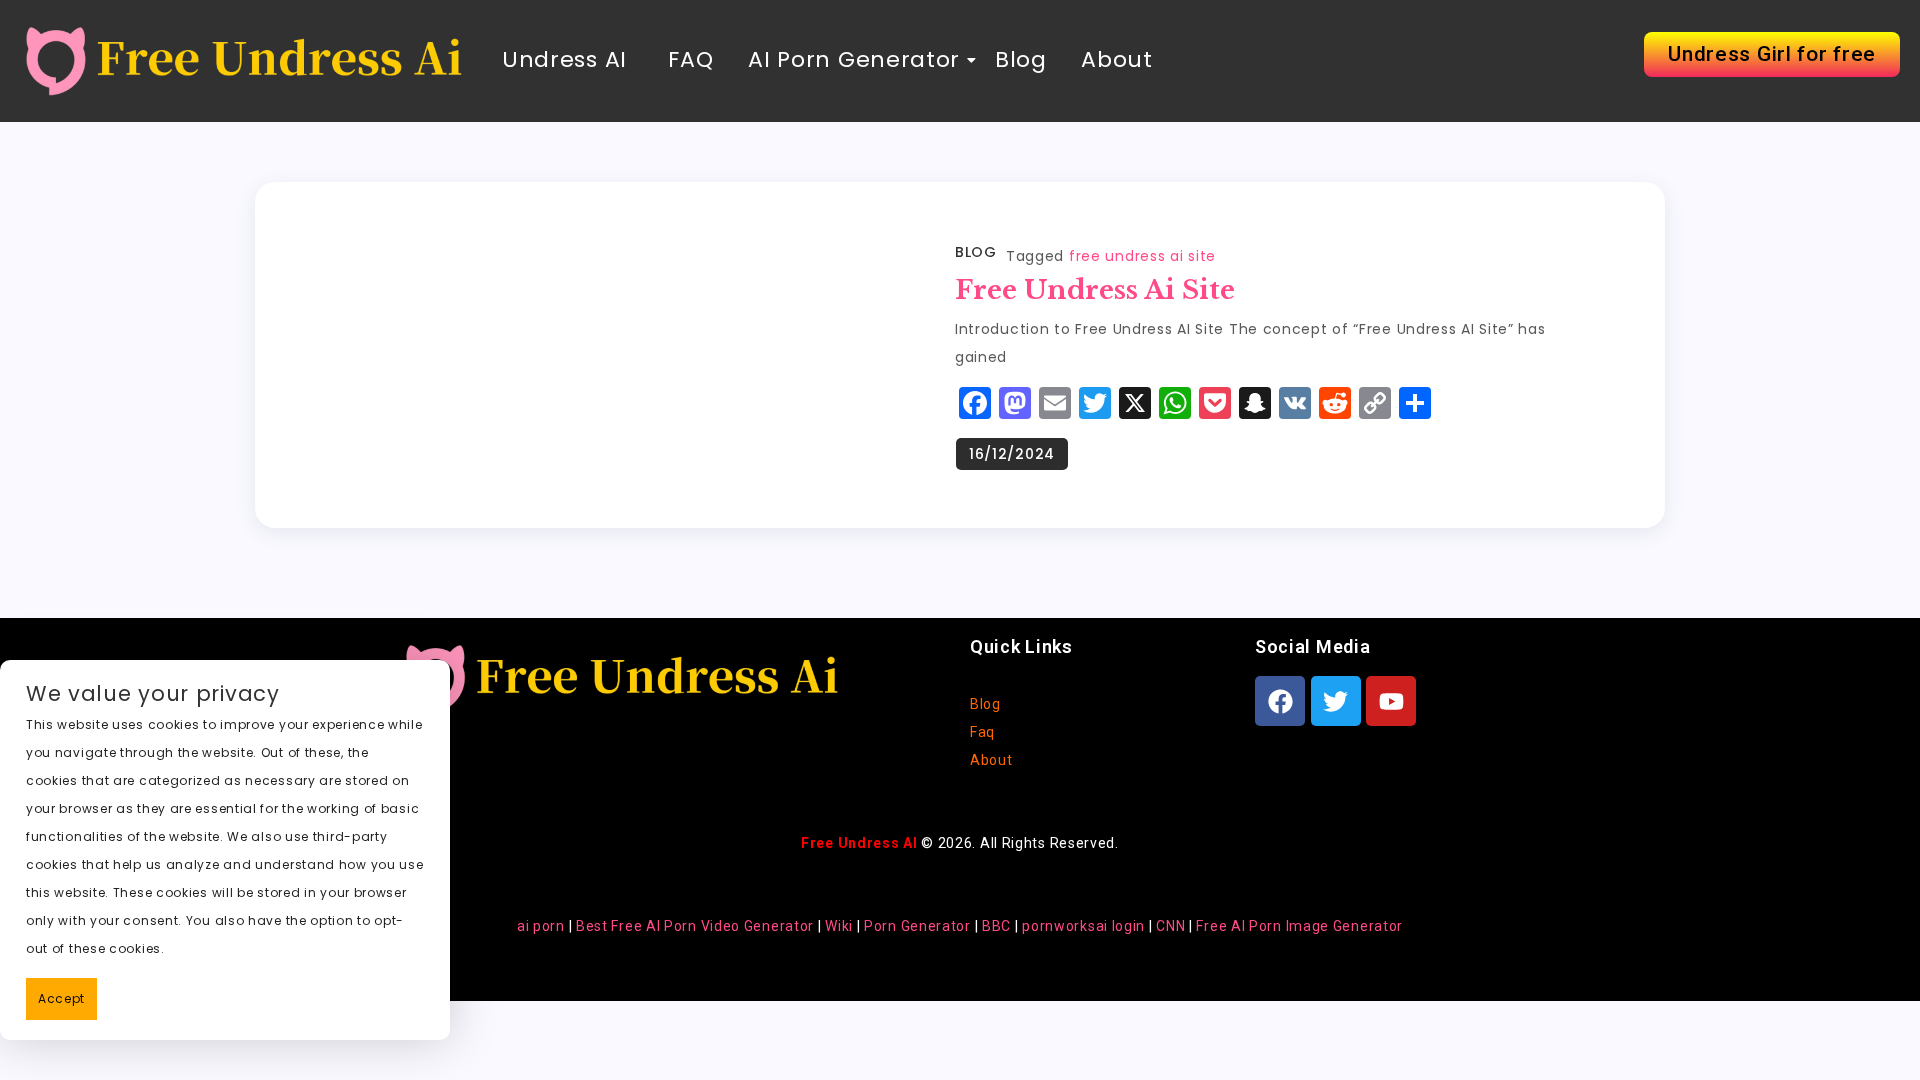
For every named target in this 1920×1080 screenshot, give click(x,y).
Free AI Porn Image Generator (1299, 926)
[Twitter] (1336, 701)
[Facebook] (1280, 701)
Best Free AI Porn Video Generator (695, 926)
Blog (1021, 59)
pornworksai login (1083, 926)
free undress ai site (1142, 256)
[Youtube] (1391, 701)
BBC (996, 926)
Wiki (839, 926)
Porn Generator (917, 926)
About (1117, 59)
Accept (61, 998)
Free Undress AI (859, 843)
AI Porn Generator (854, 59)
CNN (1170, 926)
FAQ (688, 59)
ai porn (541, 926)
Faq (982, 732)
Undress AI (564, 59)
